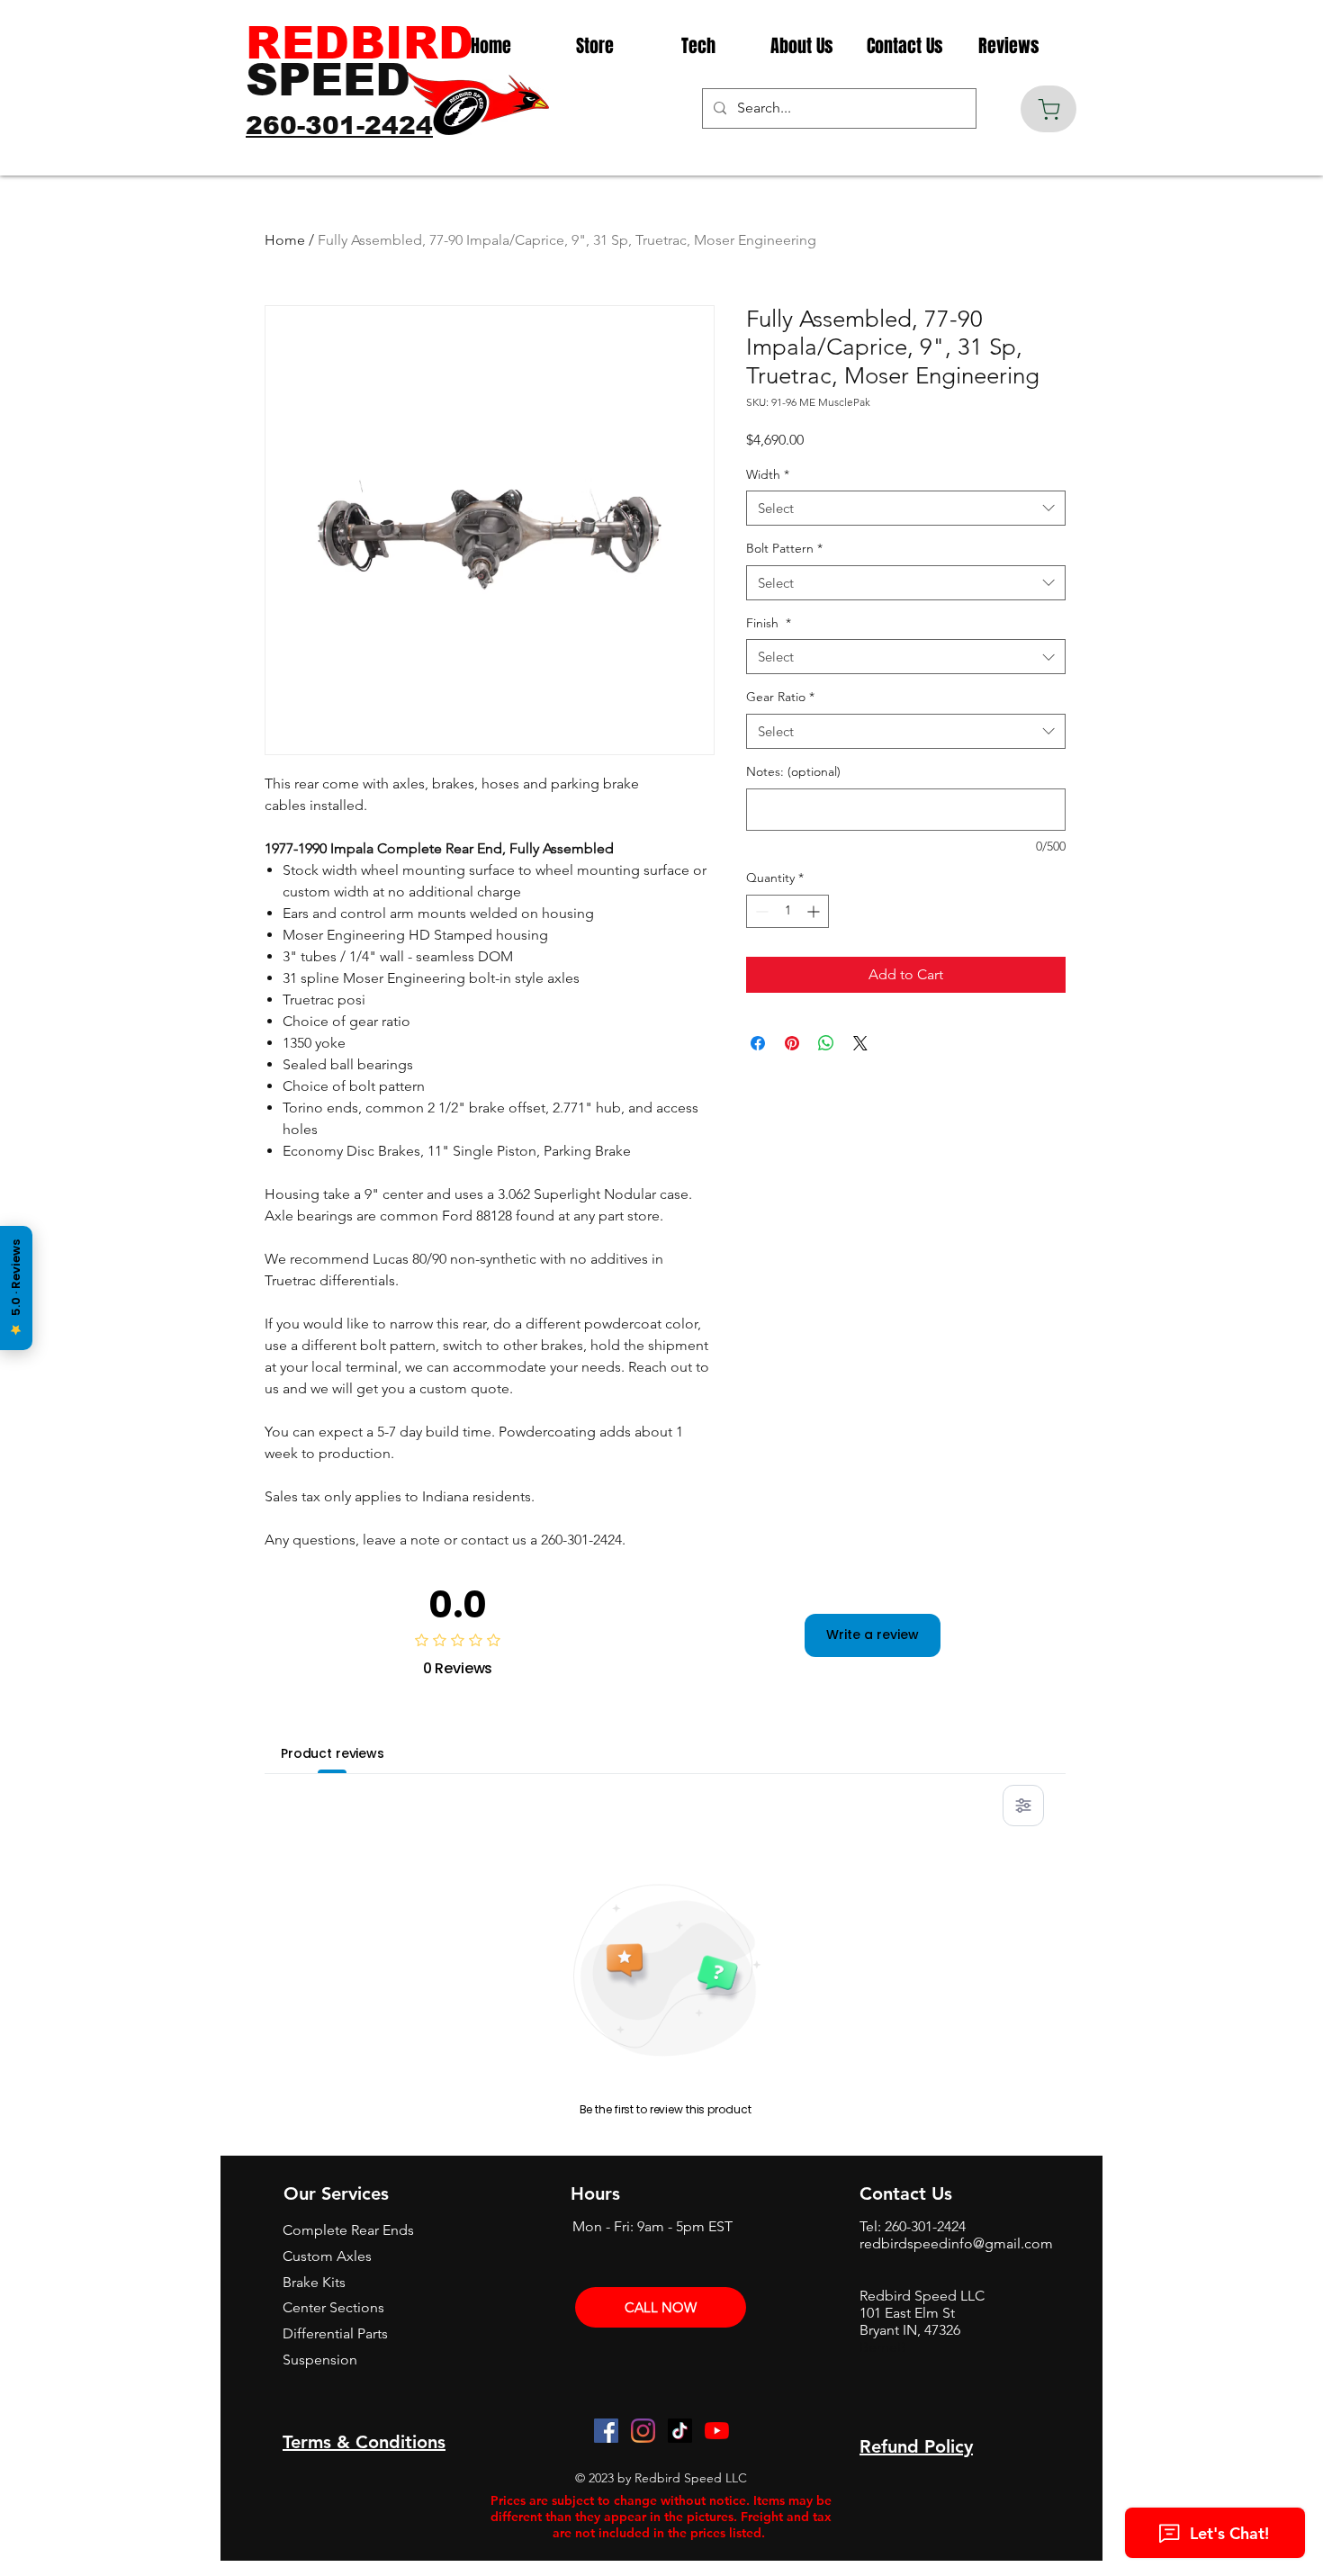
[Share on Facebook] (758, 1043)
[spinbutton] (787, 911)
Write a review (873, 1635)
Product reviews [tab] (333, 1753)
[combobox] (906, 508)
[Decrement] (760, 911)
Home (285, 240)
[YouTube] (717, 2431)
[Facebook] (606, 2431)
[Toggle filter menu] (1023, 1806)
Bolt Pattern (784, 548)
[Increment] (815, 911)
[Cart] (1048, 109)
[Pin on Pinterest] (792, 1043)
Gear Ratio (780, 697)
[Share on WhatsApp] (826, 1043)
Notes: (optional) (793, 771)
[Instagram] (643, 2431)
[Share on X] (860, 1043)
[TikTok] (680, 2431)
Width (768, 474)
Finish (769, 623)
